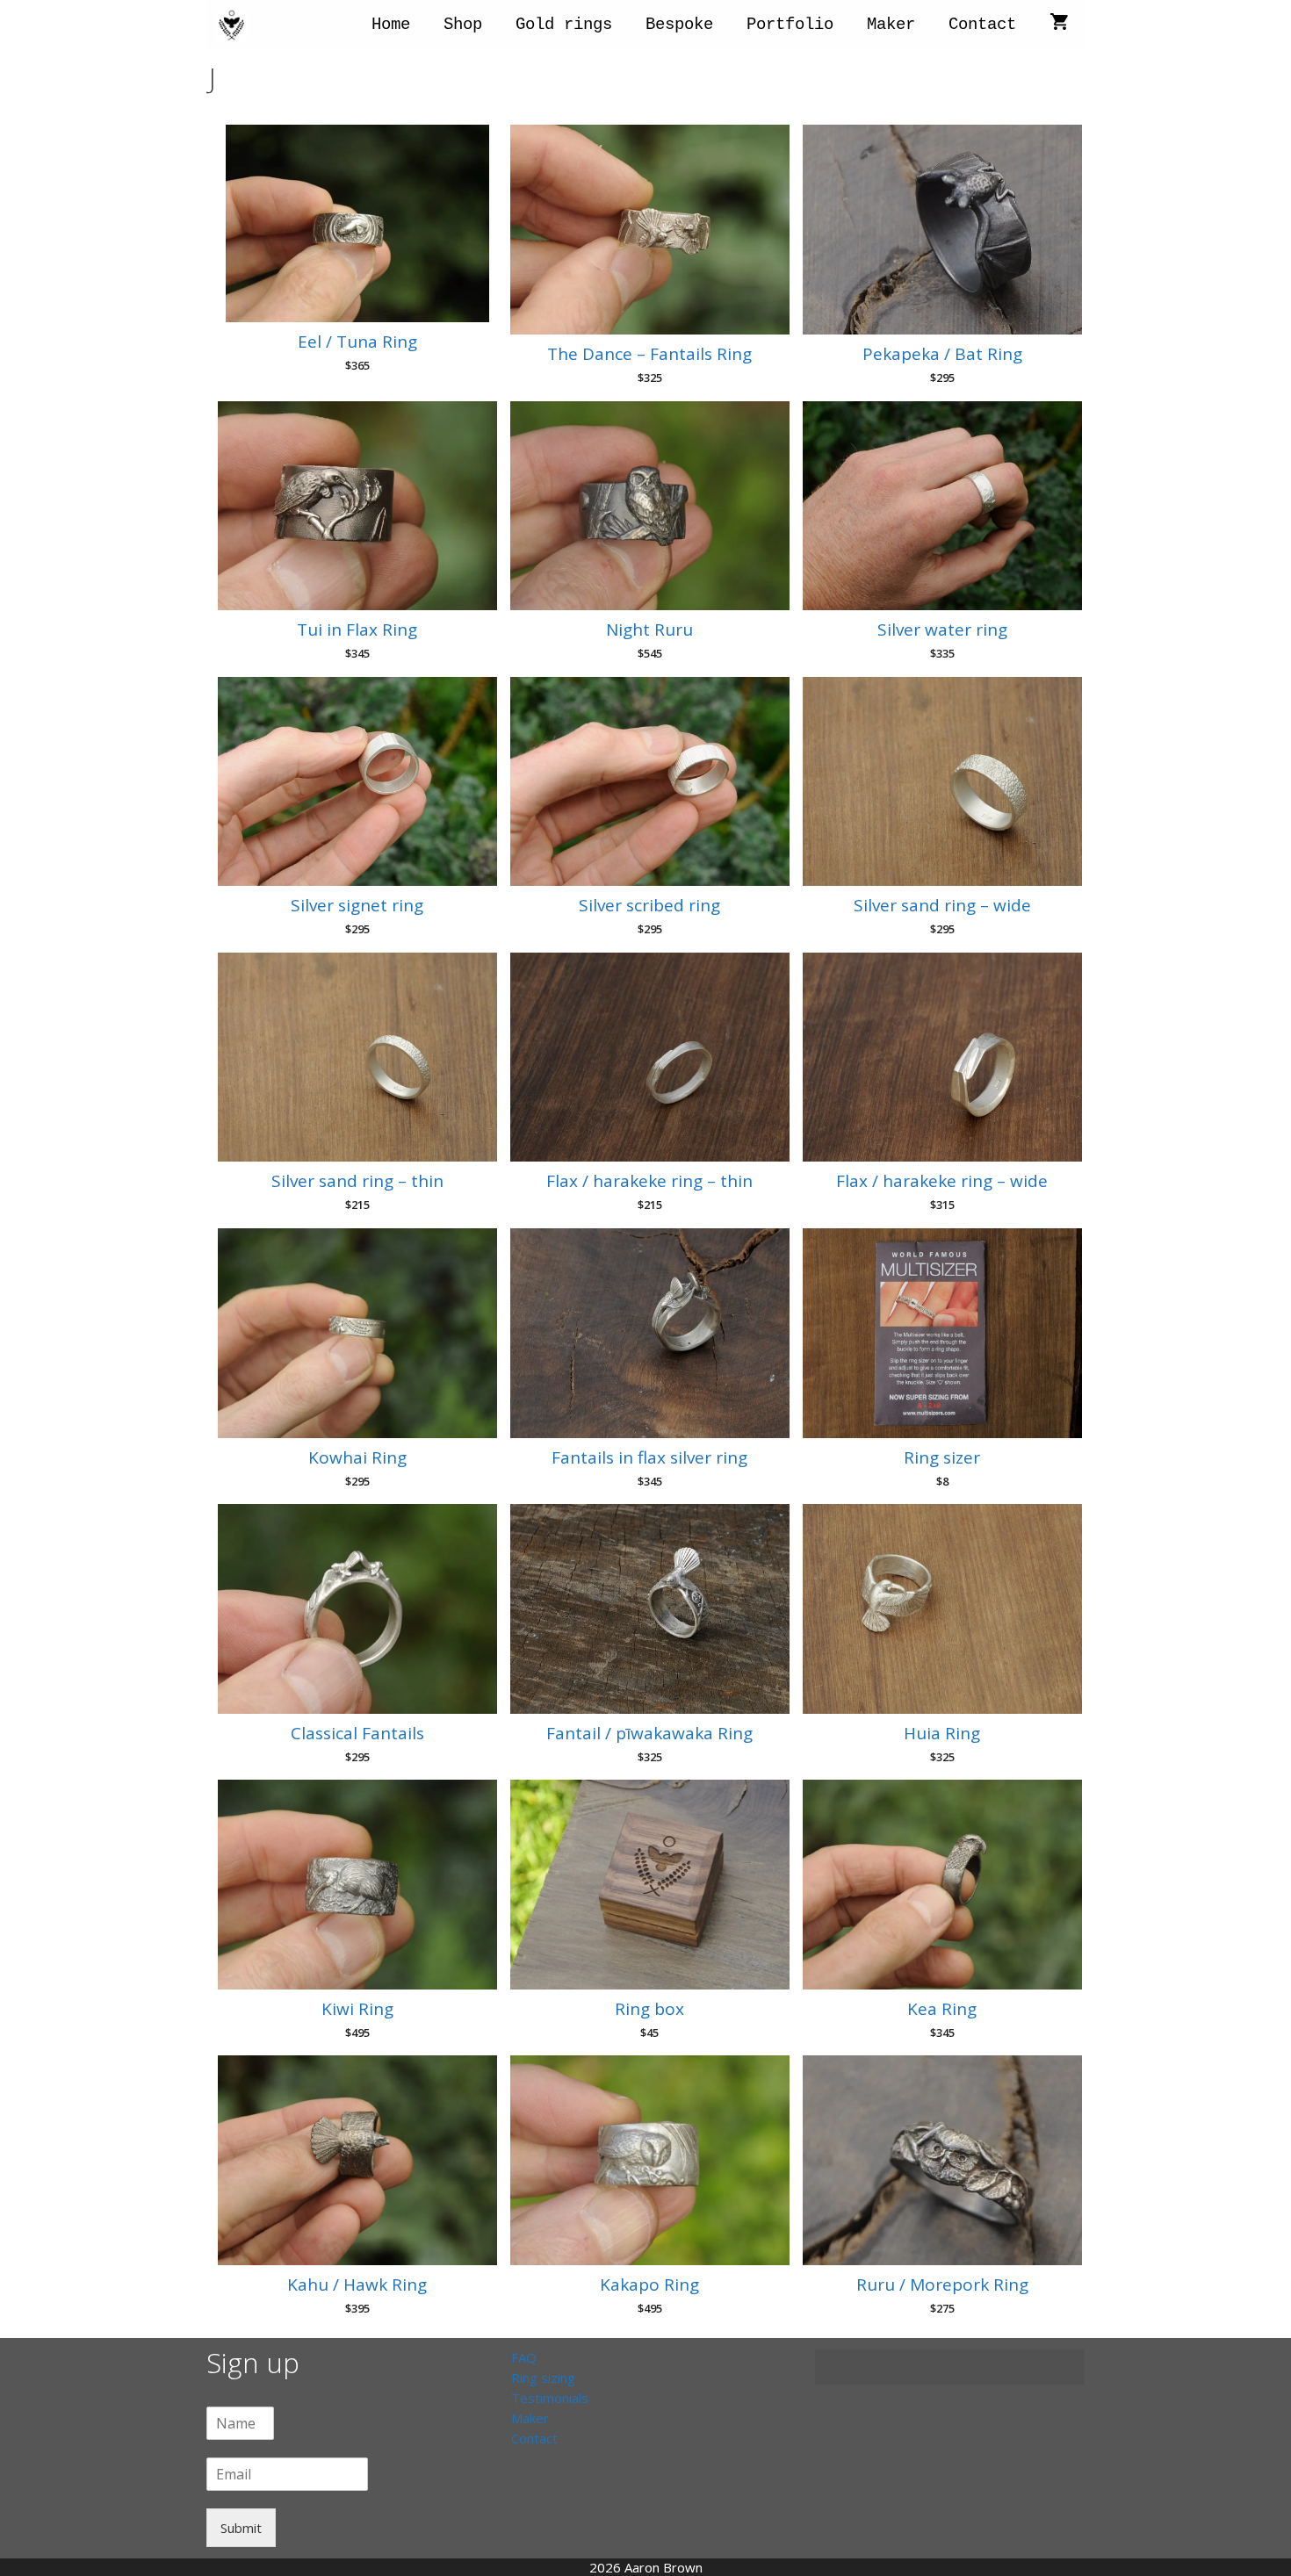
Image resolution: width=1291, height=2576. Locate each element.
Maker (891, 25)
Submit (241, 2528)
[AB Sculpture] (236, 25)
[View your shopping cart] (1059, 25)
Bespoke (679, 25)
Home (391, 25)
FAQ (524, 2357)
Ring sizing (543, 2378)
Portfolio (790, 25)
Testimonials (550, 2398)
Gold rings (564, 25)
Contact (982, 25)
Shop (463, 25)
